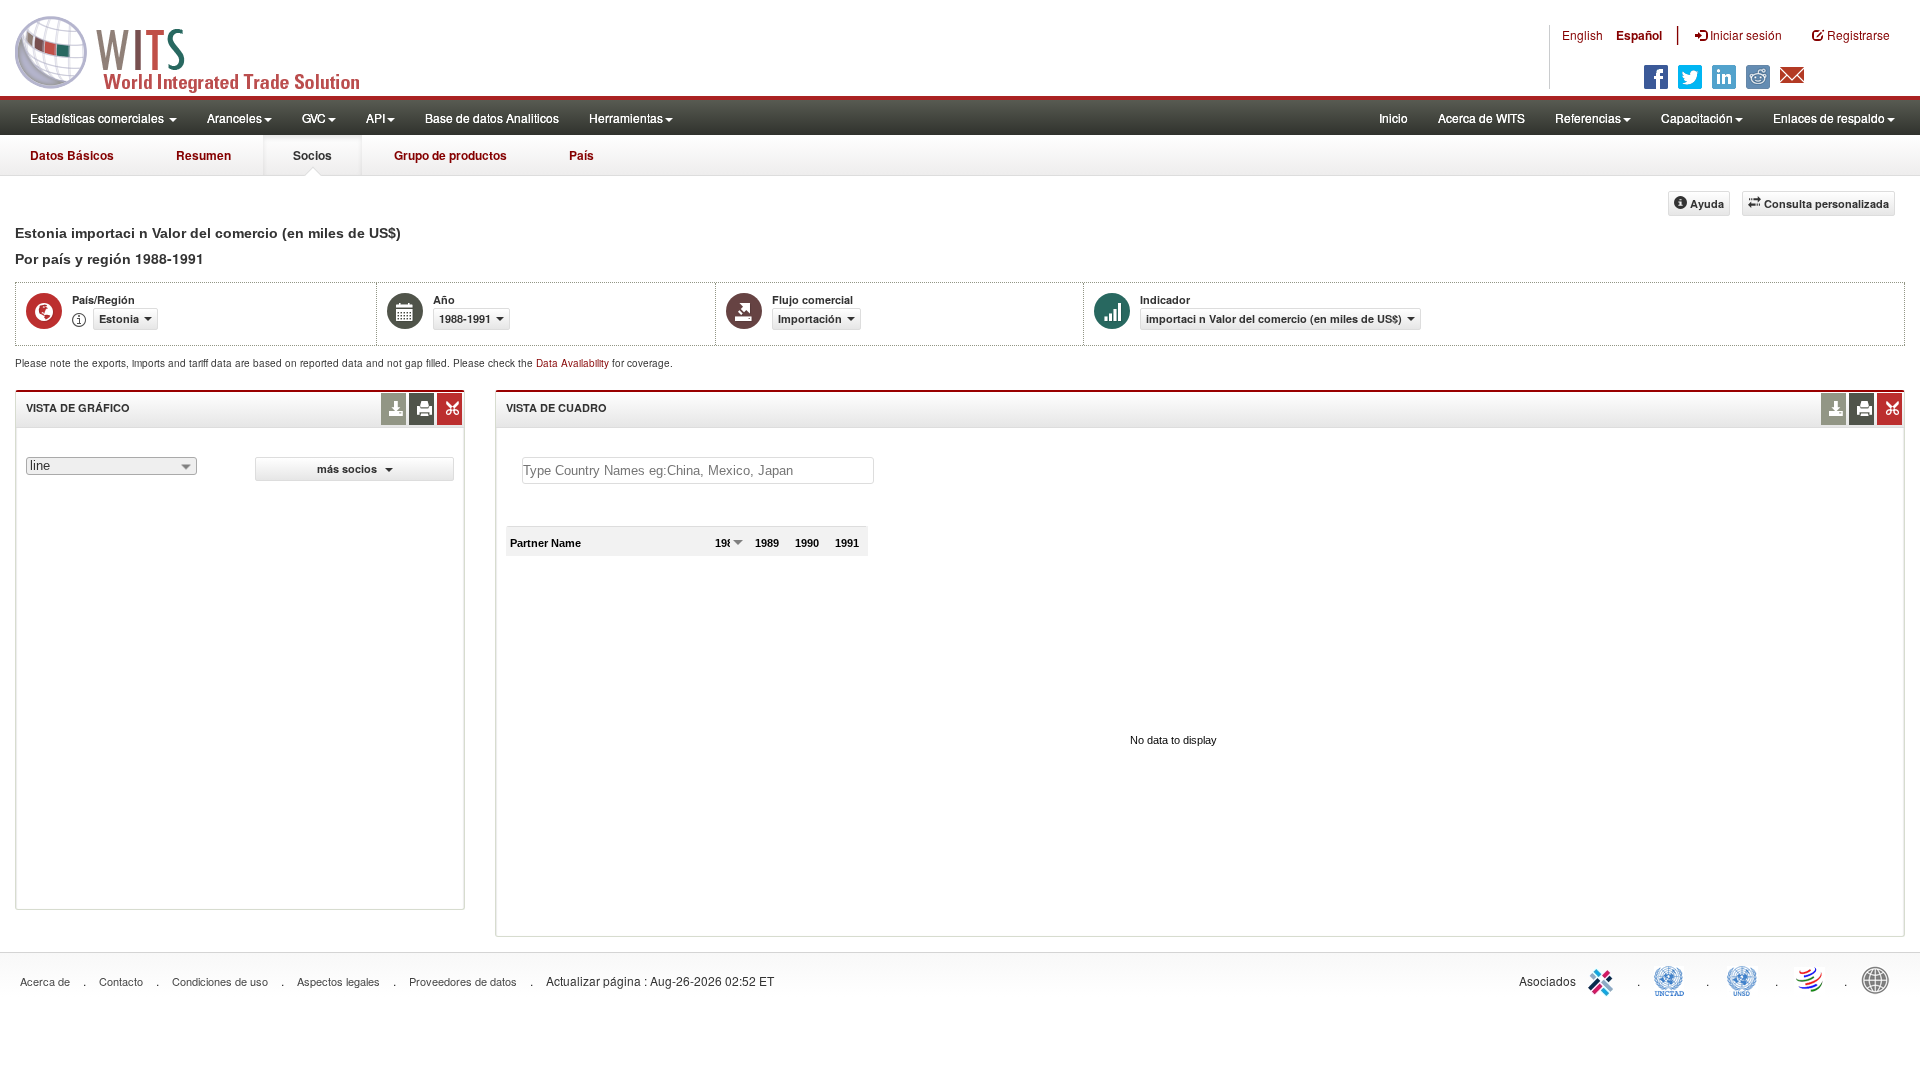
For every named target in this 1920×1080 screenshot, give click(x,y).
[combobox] (111, 466)
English (1582, 34)
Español (1639, 35)
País (581, 155)
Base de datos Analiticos (492, 117)
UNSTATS (1742, 979)
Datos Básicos (72, 155)
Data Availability (574, 363)
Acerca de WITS (1481, 117)
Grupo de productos (450, 155)
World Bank (1880, 979)
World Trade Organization (1811, 979)
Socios (312, 155)
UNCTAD (1673, 979)
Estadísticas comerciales (98, 117)
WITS (200, 50)
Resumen (203, 155)
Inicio (1393, 117)
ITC (1604, 979)
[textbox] (698, 470)
